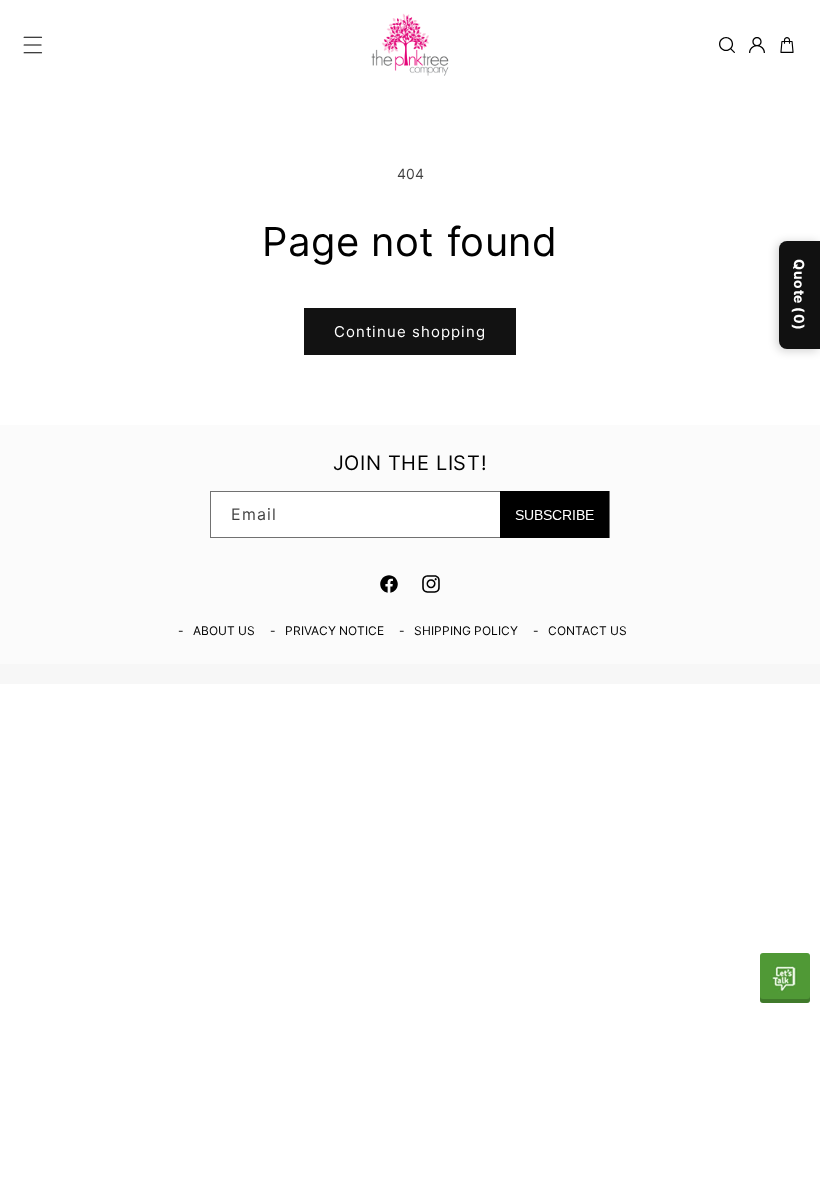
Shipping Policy (466, 630)
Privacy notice (334, 630)
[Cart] (787, 45)
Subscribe (554, 515)
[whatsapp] (785, 978)
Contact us (587, 630)
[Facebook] (389, 584)
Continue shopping (410, 331)
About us (224, 630)
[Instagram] (431, 584)
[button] (33, 45)
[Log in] (757, 45)
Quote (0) (799, 295)
